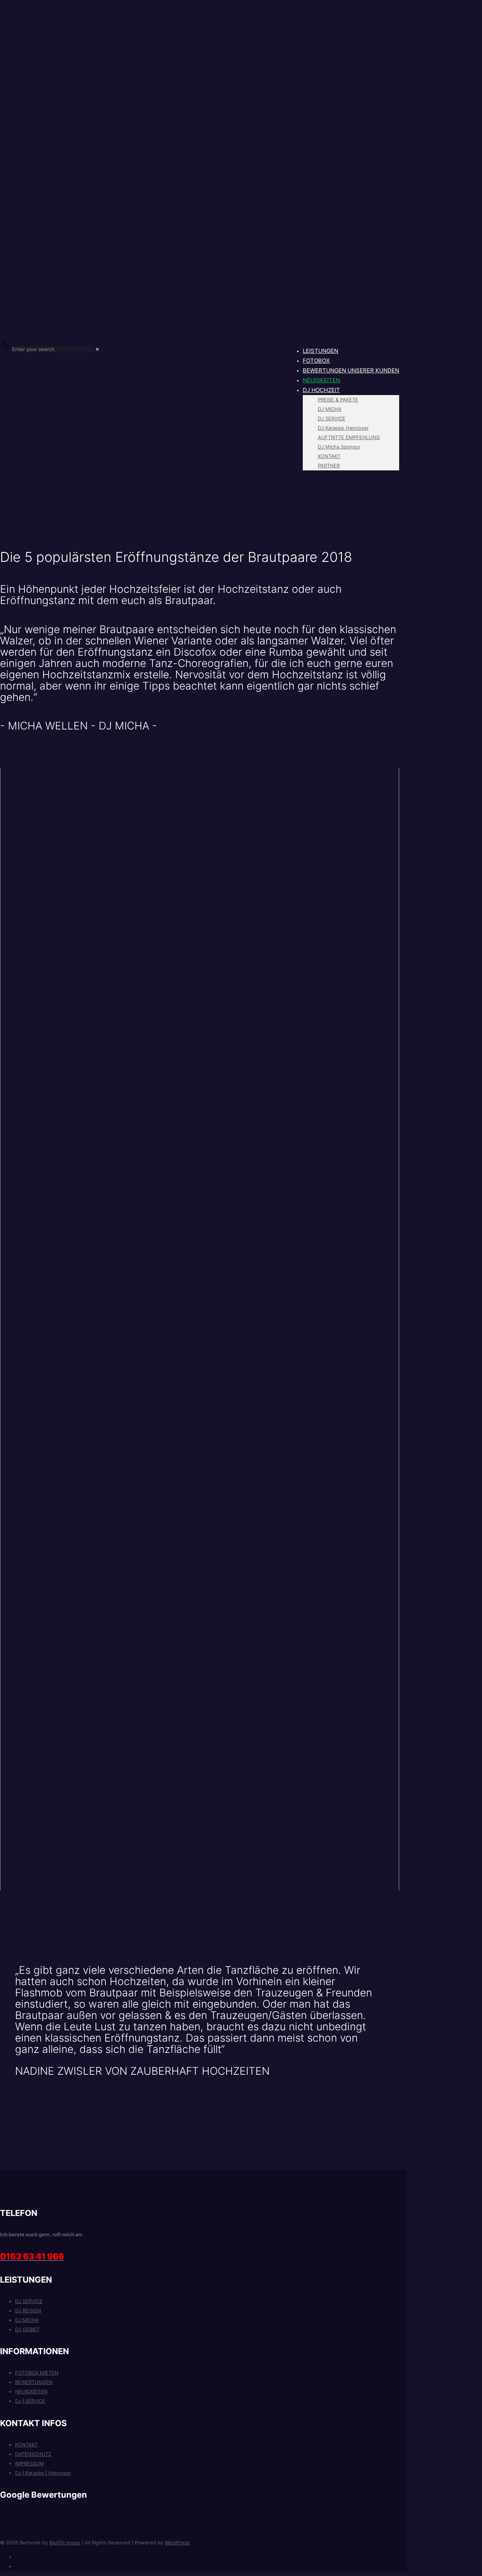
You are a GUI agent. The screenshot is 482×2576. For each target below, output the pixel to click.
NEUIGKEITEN (31, 2391)
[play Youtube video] (200, 880)
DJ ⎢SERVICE (30, 2401)
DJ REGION (28, 2310)
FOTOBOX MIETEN (37, 2373)
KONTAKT (26, 2445)
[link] (97, 349)
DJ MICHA (27, 2320)
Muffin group (65, 2542)
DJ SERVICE (29, 2301)
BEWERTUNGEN (34, 2382)
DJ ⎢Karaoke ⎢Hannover (43, 2473)
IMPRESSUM (30, 2463)
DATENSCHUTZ (33, 2454)
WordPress (177, 2542)
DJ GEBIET (27, 2329)
